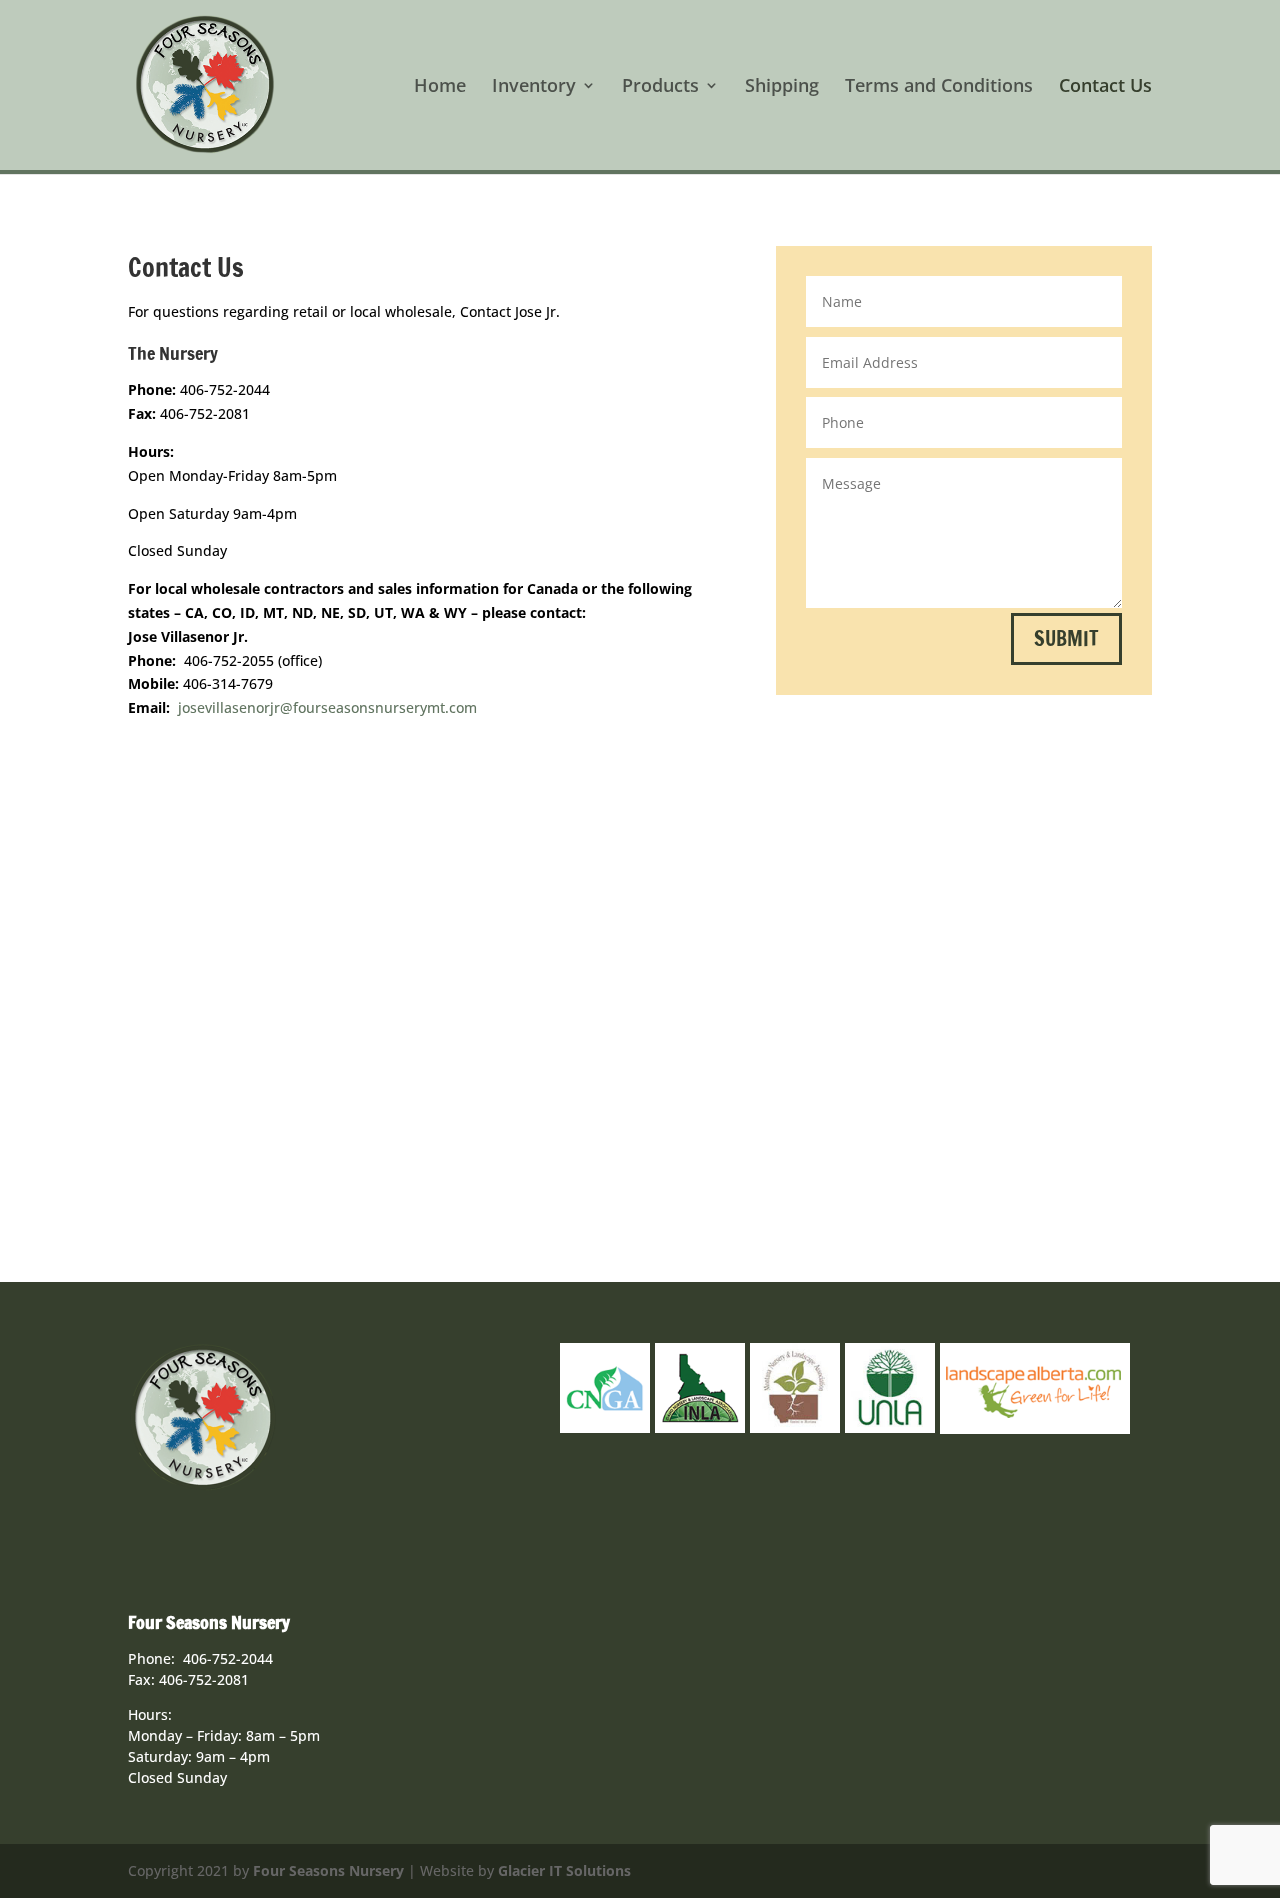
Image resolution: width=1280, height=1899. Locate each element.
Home (440, 87)
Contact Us (1105, 87)
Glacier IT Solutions (564, 1870)
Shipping (782, 87)
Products (660, 87)
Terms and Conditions (939, 87)
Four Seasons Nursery (328, 1870)
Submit (1066, 638)
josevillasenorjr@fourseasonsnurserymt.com (327, 707)
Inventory (534, 87)
